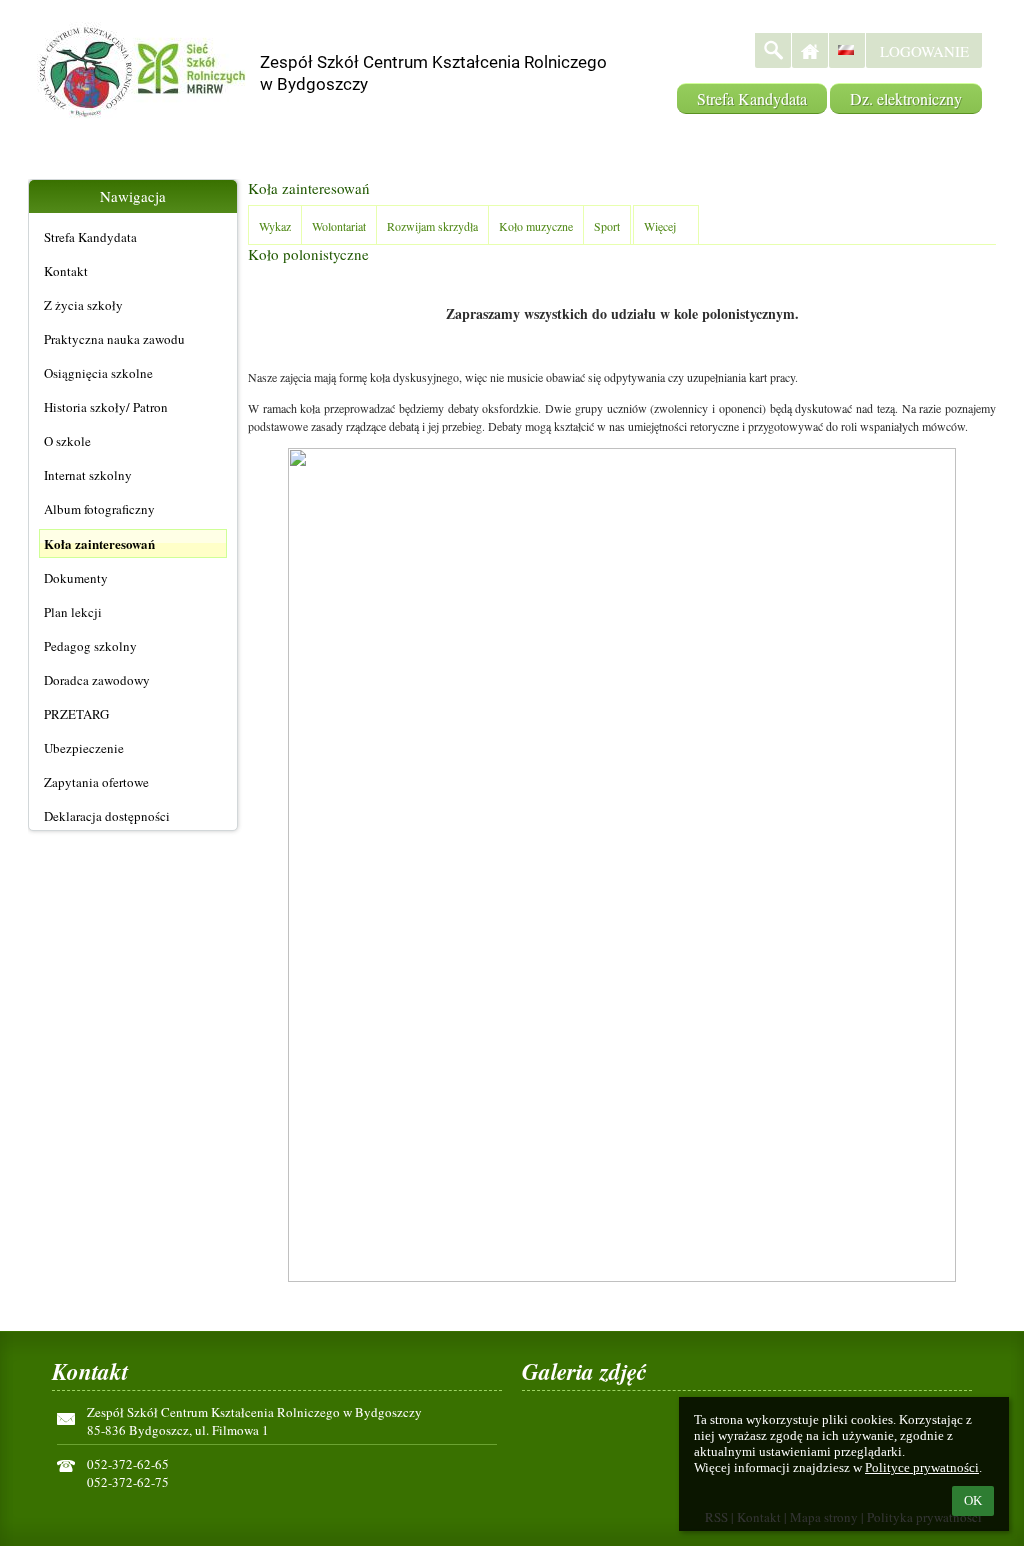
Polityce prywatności (922, 1467)
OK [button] (973, 1500)
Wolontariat (339, 226)
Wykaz (275, 226)
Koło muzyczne (536, 226)
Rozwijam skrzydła (432, 226)
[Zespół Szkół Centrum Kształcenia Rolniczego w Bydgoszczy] (428, 41)
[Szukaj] (773, 50)
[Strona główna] (810, 50)
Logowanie (924, 51)
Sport (607, 226)
